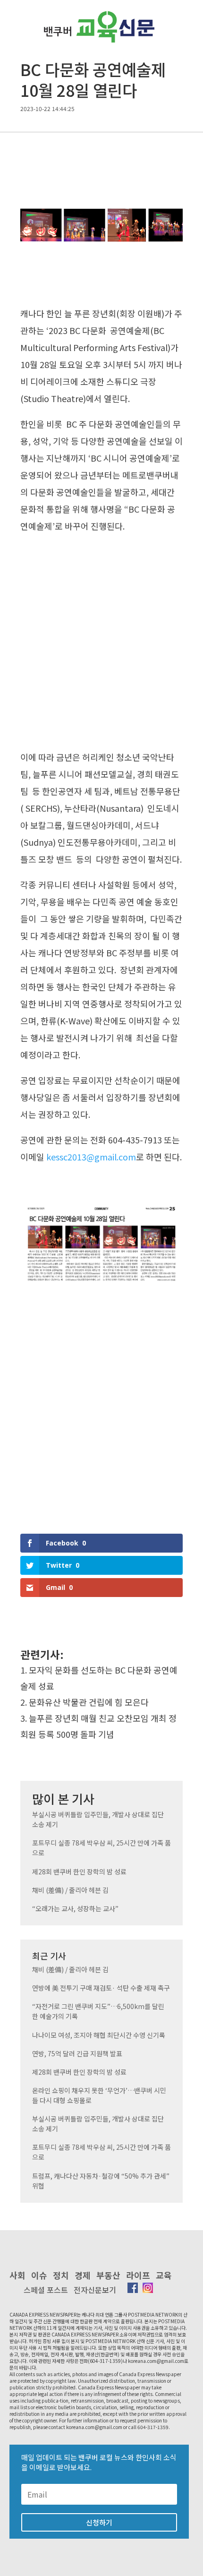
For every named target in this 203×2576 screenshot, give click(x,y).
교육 (164, 2275)
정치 (61, 2275)
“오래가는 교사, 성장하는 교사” (75, 1908)
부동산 (108, 2275)
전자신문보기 (95, 2290)
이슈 (39, 2275)
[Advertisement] (101, 644)
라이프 (138, 2275)
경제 (83, 2275)
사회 (17, 2275)
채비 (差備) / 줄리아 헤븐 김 (70, 1890)
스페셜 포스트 (46, 2290)
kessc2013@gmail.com (91, 1157)
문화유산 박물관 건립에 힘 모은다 (89, 1702)
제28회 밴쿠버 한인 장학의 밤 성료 (79, 1872)
